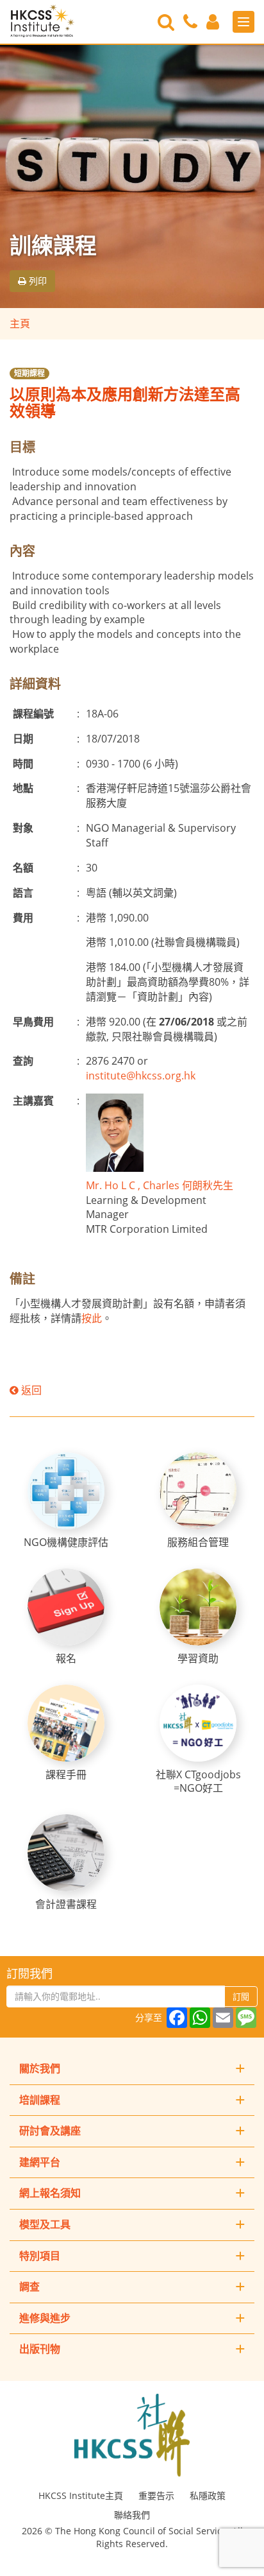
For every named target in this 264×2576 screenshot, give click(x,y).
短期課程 (29, 373)
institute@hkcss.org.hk (141, 1076)
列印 (37, 281)
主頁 (20, 323)
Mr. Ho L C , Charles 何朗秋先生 (160, 1185)
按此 (92, 1318)
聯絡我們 (132, 2515)
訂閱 (241, 1996)
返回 (30, 1390)
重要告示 (156, 2495)
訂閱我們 (29, 1973)
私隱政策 (208, 2495)
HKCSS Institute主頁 (81, 2495)
